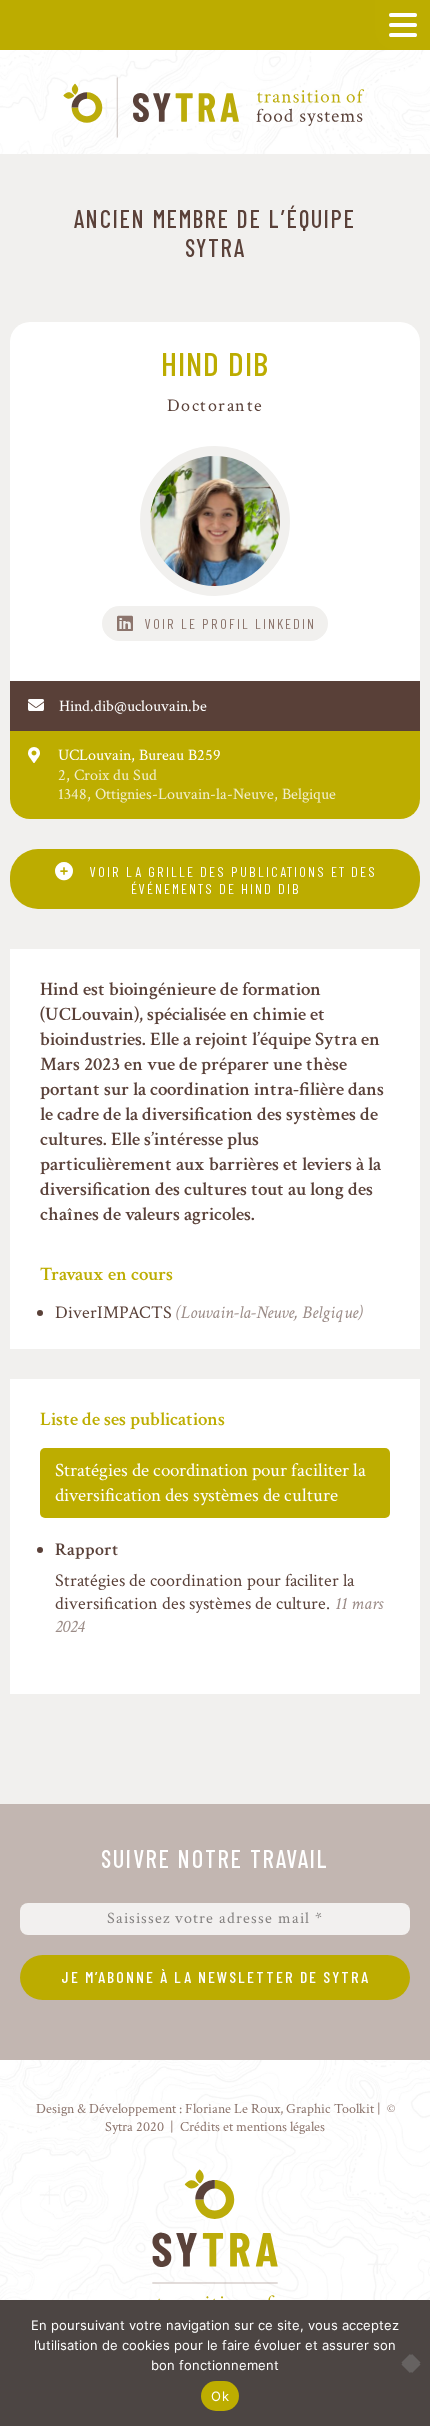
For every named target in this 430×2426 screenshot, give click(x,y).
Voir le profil (197, 623)
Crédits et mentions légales (252, 2126)
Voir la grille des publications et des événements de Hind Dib (233, 880)
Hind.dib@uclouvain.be (133, 706)
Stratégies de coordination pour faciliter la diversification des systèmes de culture (210, 1483)
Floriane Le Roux (232, 2108)
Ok (220, 2396)
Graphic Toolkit (330, 2108)
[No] (405, 2363)
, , (197, 794)
